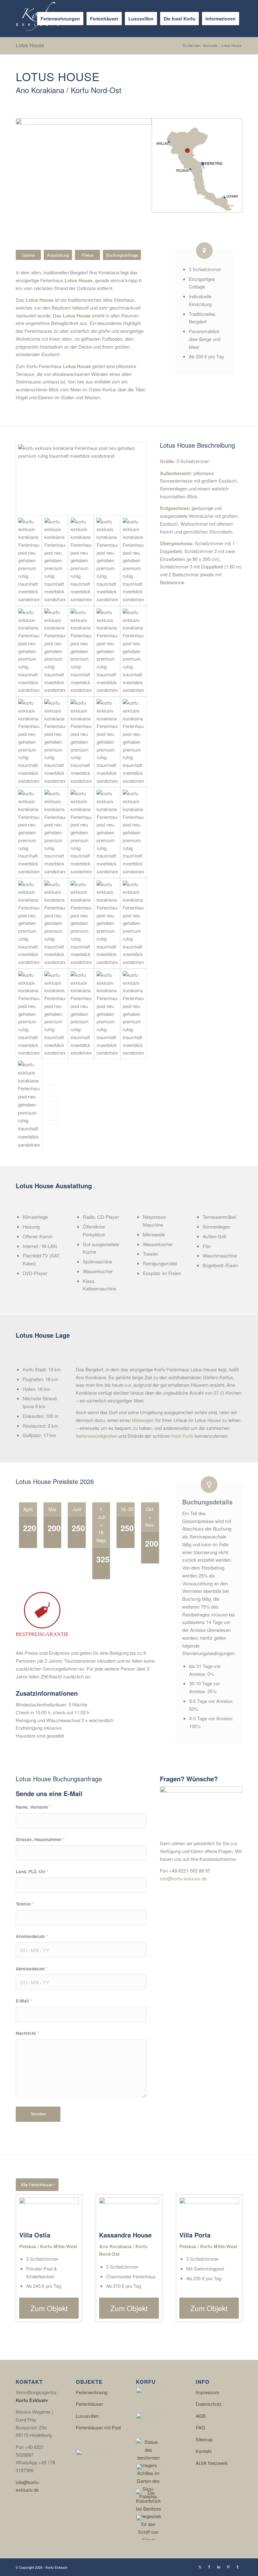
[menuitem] (60, 19)
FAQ (200, 2427)
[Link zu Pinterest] (228, 2567)
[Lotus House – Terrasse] (55, 561)
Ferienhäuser (89, 2404)
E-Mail (24, 2001)
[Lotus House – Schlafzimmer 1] (107, 742)
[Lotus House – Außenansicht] (81, 479)
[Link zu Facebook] (209, 2567)
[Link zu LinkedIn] (219, 2567)
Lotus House (30, 45)
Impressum (208, 2392)
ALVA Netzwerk (212, 2463)
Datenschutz (209, 2404)
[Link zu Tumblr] (238, 2567)
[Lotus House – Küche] (81, 651)
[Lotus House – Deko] (55, 651)
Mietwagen (143, 1420)
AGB (201, 2416)
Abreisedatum (32, 1968)
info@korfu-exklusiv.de (183, 1878)
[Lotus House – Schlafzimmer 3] (55, 1014)
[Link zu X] (200, 2567)
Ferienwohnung (92, 2392)
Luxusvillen (87, 2416)
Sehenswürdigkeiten (97, 1436)
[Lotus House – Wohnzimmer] (107, 561)
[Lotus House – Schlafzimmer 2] (29, 923)
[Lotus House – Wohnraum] (133, 561)
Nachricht (27, 2033)
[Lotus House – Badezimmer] (133, 832)
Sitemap (204, 2439)
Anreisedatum (32, 1936)
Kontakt (204, 2451)
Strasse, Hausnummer (40, 1839)
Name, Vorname (33, 1807)
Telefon (25, 1904)
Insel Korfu (182, 1436)
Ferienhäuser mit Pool (98, 2427)
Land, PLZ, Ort (32, 1871)
